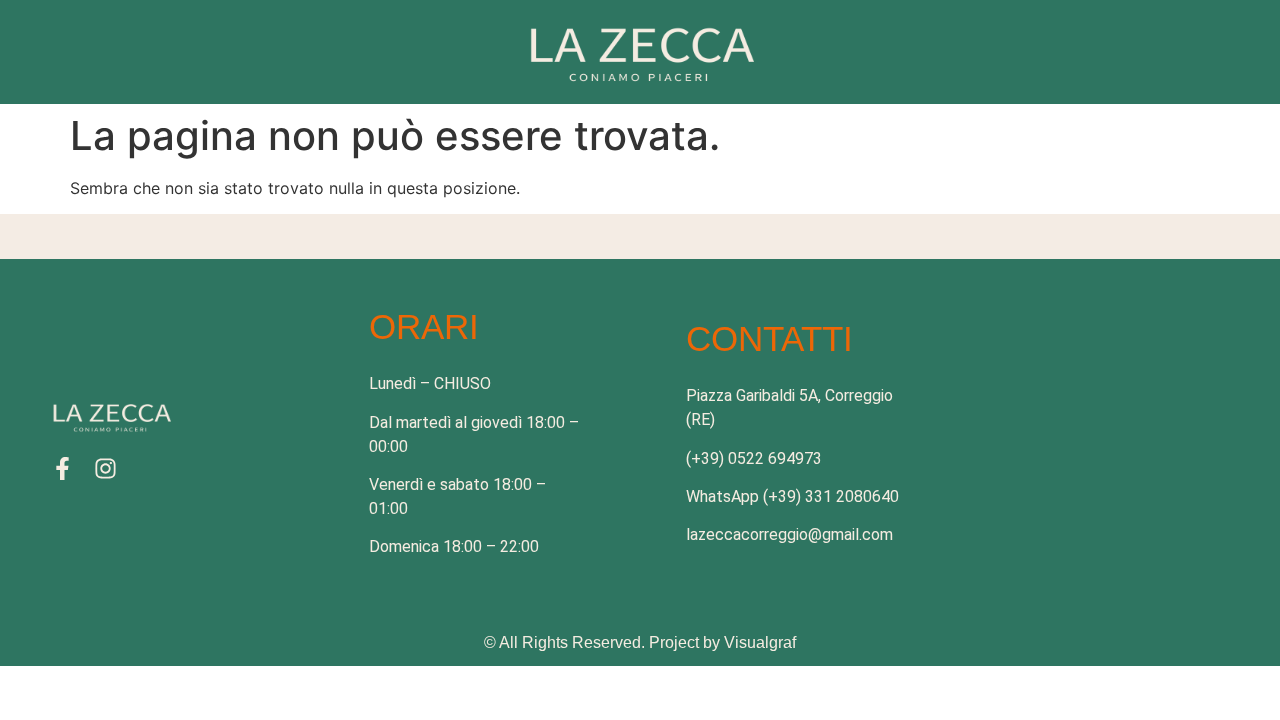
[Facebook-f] (62, 468)
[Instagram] (105, 468)
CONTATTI (769, 338)
